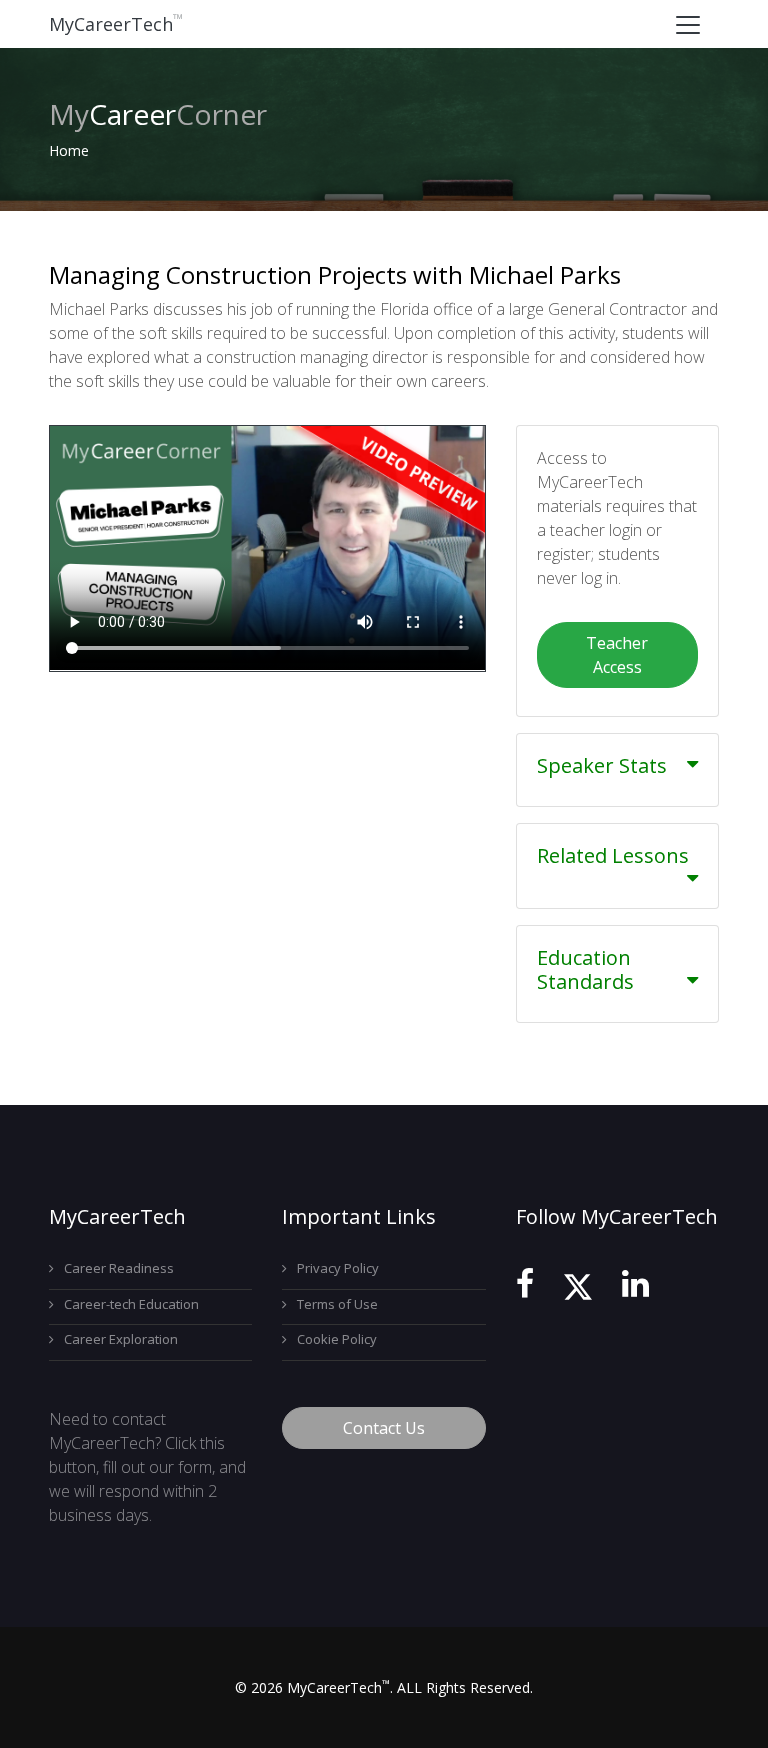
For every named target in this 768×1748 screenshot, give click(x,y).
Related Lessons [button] (613, 855)
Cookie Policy (337, 1339)
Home (69, 150)
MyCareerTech (116, 24)
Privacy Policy (338, 1268)
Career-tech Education (131, 1304)
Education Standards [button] (585, 969)
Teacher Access (617, 655)
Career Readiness (119, 1268)
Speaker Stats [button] (602, 765)
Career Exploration (121, 1339)
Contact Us (384, 1428)
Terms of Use (337, 1304)
